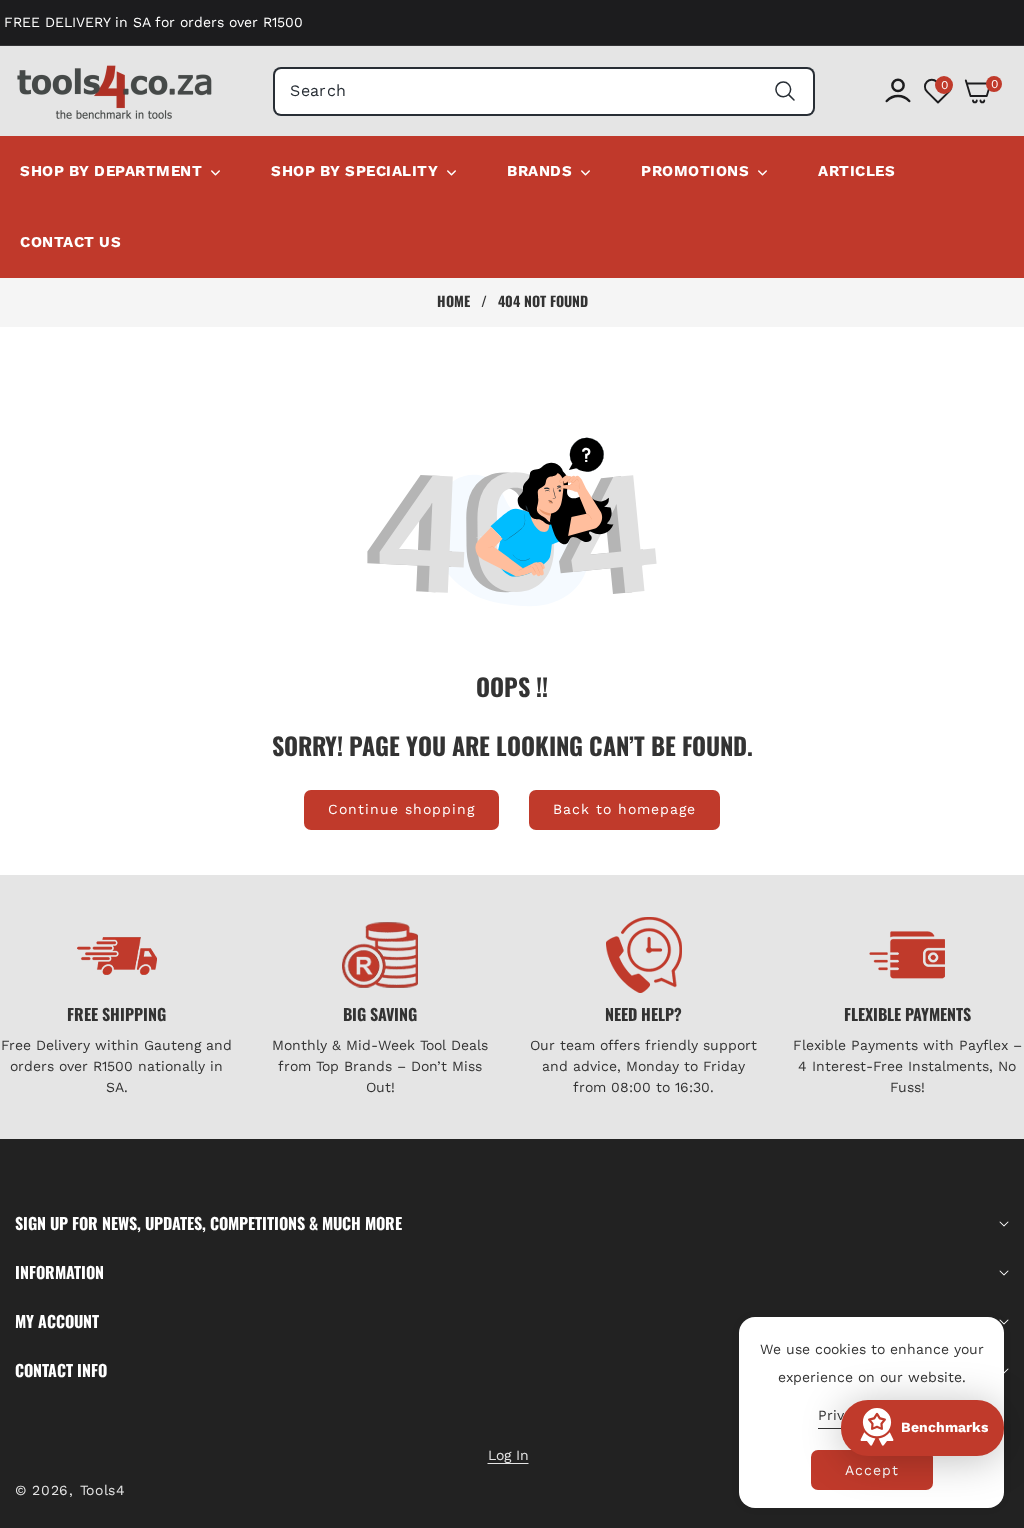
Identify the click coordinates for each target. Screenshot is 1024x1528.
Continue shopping (401, 809)
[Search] (785, 91)
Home (453, 301)
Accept (872, 1470)
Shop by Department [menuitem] (111, 171)
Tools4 (103, 1490)
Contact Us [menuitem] (70, 242)
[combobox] (544, 91)
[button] (986, 91)
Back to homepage (624, 809)
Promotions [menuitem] (695, 171)
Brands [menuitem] (539, 171)
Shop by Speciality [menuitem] (354, 171)
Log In (508, 1455)
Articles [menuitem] (856, 171)
